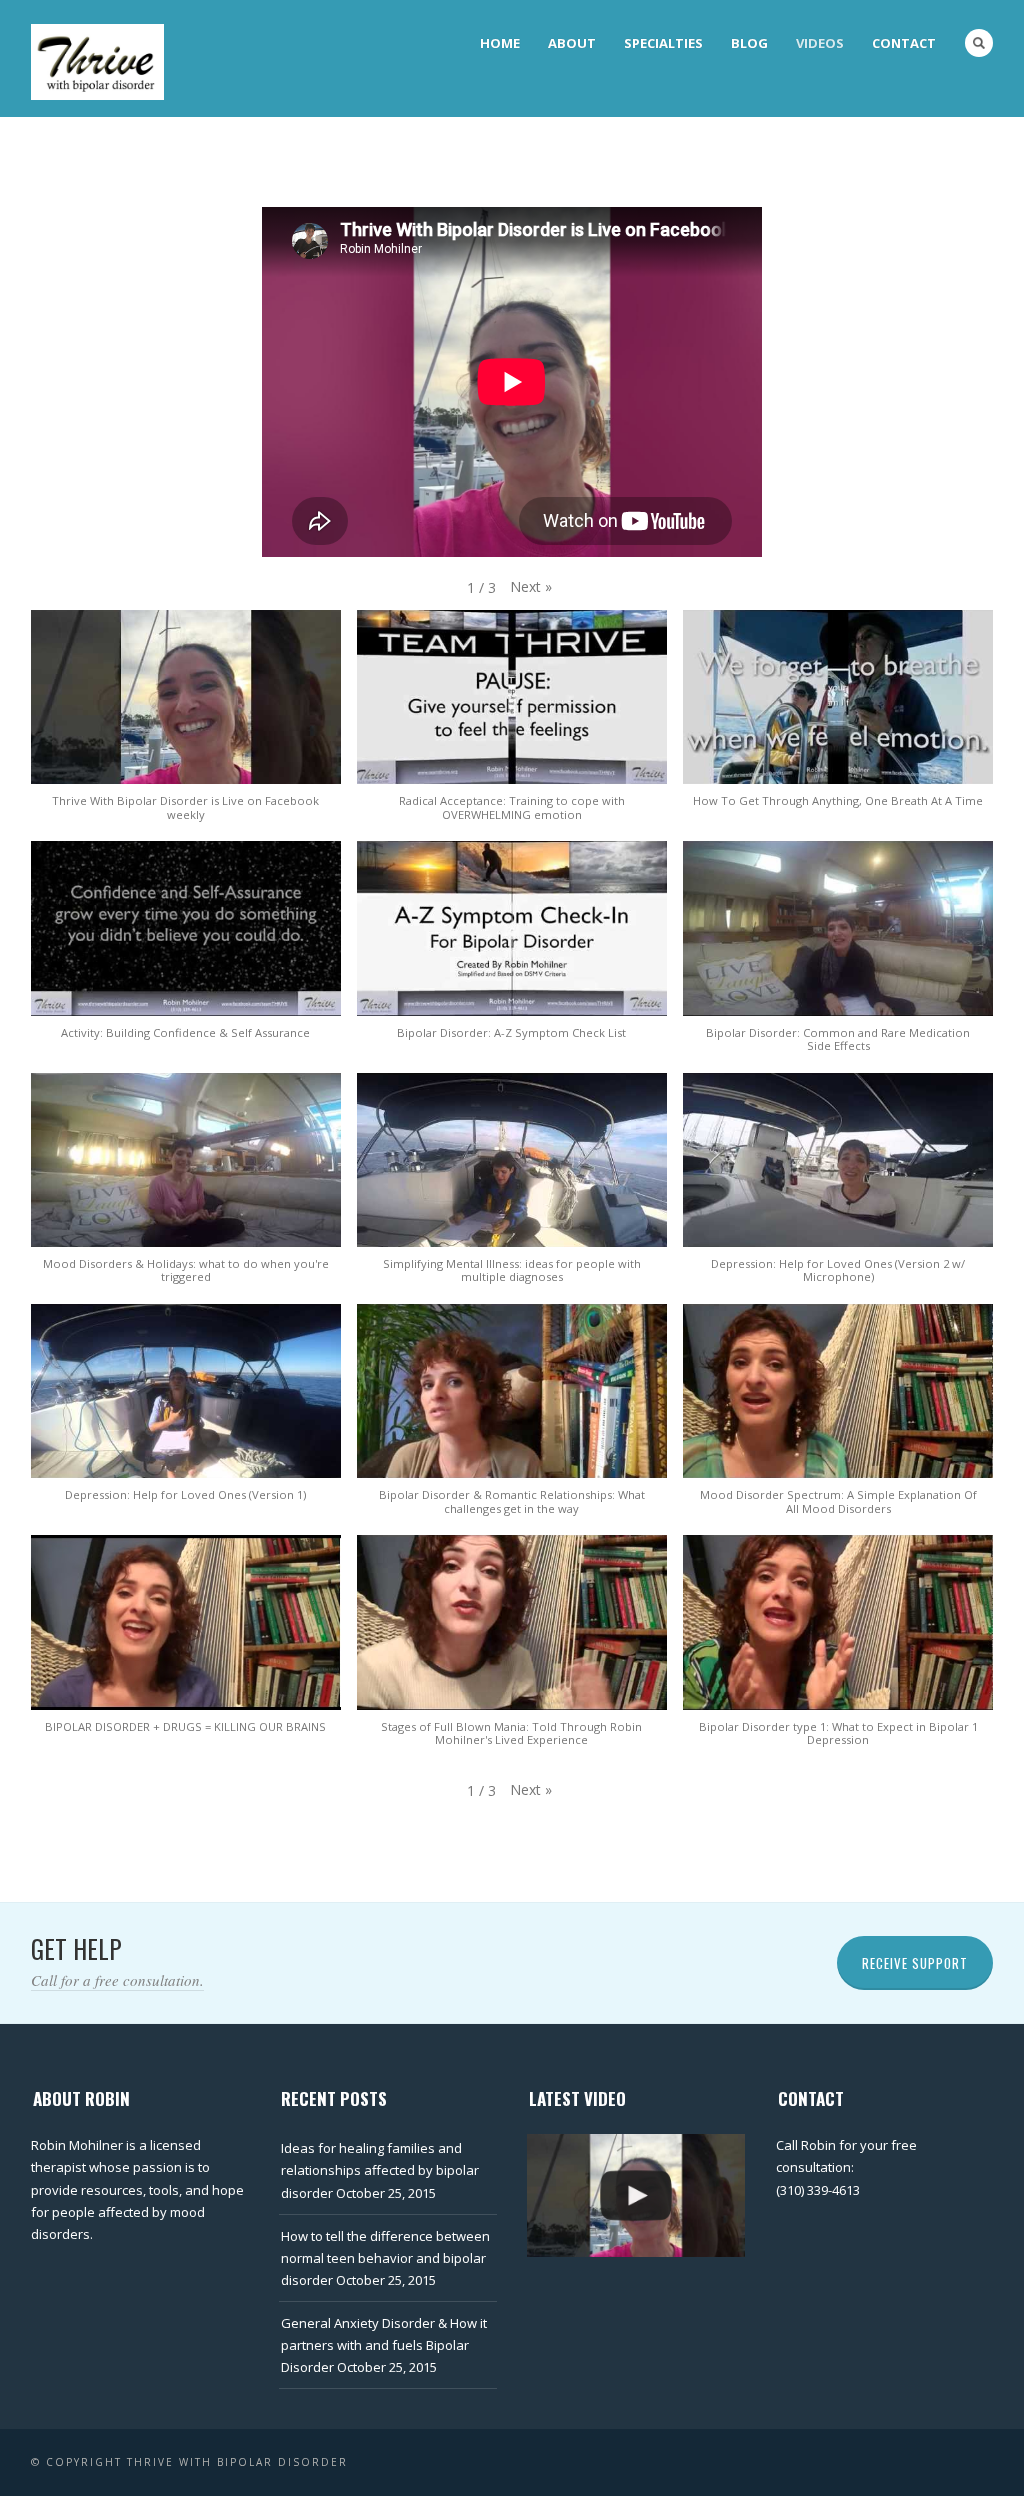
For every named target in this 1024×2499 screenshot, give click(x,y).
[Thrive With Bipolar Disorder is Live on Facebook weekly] (636, 2195)
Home (500, 43)
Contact (904, 43)
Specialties (663, 43)
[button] (531, 587)
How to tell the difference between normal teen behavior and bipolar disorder (385, 2258)
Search (979, 43)
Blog (749, 43)
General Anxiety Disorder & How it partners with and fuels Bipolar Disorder (384, 2345)
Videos (820, 43)
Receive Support (915, 1963)
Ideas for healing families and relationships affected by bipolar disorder (380, 2170)
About (572, 43)
